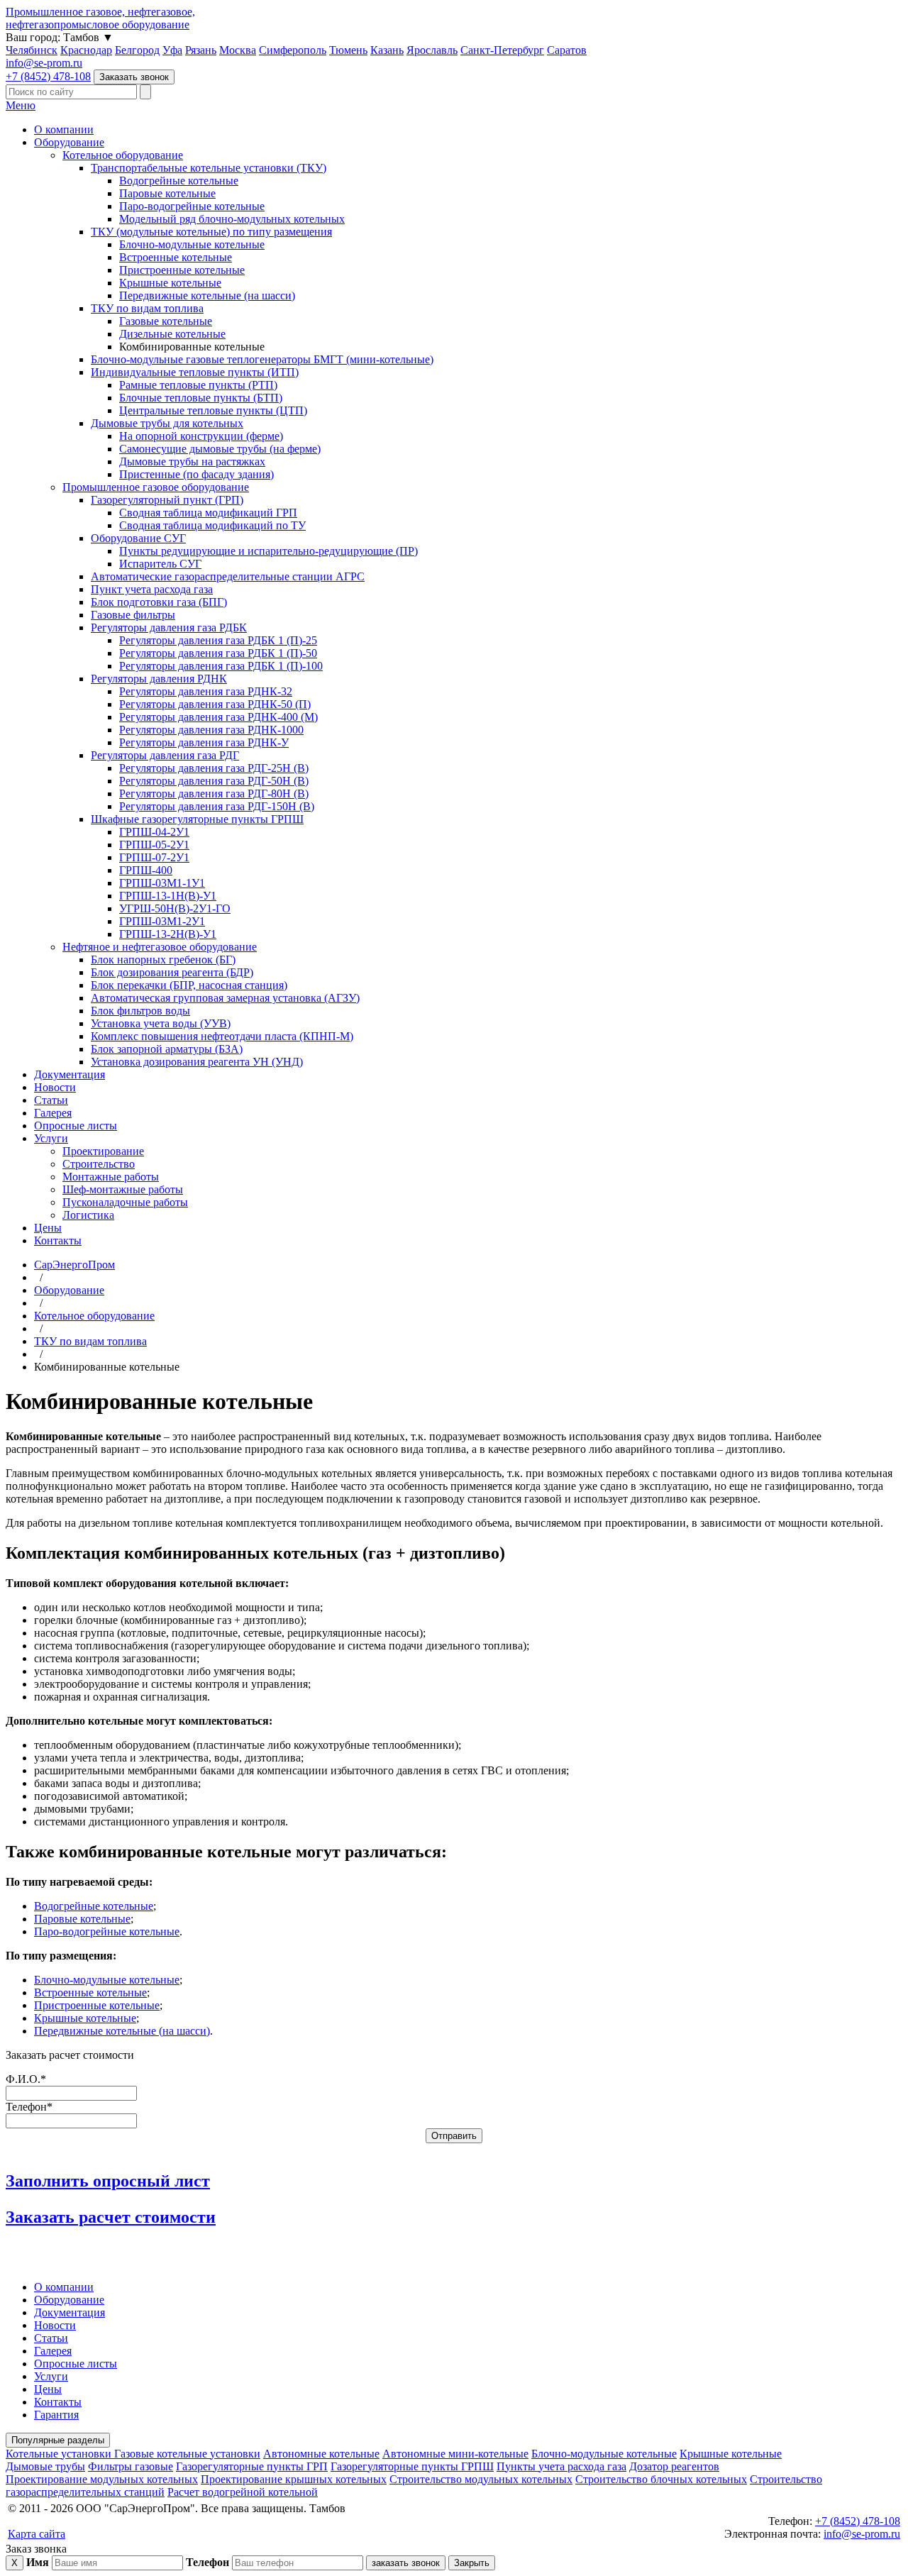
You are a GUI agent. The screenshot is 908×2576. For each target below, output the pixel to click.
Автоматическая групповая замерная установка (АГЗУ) (225, 998)
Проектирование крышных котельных (294, 2479)
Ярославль (432, 50)
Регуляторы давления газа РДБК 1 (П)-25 (218, 640)
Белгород (137, 50)
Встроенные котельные (176, 257)
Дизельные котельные (172, 334)
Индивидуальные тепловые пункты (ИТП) (195, 372)
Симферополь (293, 50)
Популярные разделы (58, 2440)
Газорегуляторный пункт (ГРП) (167, 500)
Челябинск (32, 50)
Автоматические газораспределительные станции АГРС (228, 576)
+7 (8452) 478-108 (48, 76)
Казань (387, 50)
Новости (55, 1087)
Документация (70, 1074)
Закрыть (472, 2563)
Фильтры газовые (131, 2466)
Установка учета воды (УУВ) (161, 1023)
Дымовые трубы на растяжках (192, 461)
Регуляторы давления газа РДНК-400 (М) (218, 717)
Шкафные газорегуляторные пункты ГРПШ (197, 819)
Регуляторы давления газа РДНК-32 (206, 691)
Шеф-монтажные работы (123, 1189)
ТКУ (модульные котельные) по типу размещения (211, 232)
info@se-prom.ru (44, 63)
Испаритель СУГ (160, 564)
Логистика (88, 1215)
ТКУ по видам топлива (147, 308)
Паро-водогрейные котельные (192, 206)
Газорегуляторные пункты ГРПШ (412, 2466)
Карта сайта (37, 2534)
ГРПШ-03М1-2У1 (162, 921)
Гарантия (56, 2415)
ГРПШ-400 (146, 870)
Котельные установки (60, 2454)
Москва (238, 50)
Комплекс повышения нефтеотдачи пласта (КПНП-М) (222, 1036)
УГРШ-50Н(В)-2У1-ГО (175, 908)
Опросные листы (76, 1126)
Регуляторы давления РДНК (159, 679)
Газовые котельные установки (187, 2454)
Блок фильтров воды (140, 1011)
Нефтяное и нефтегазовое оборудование (160, 947)
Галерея (53, 1113)
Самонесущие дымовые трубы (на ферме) (220, 449)
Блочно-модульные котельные (192, 244)
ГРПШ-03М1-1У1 (162, 883)
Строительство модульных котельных (481, 2479)
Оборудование (69, 142)
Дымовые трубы (45, 2466)
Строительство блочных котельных (661, 2479)
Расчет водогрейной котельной (243, 2492)
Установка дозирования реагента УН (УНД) (197, 1062)
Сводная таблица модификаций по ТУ (212, 525)
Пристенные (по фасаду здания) (196, 474)
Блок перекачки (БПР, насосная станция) (189, 985)
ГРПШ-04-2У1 (154, 832)
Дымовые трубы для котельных (167, 423)
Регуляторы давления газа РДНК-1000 (211, 730)
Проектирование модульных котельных (102, 2479)
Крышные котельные (170, 283)
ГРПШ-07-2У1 (154, 857)
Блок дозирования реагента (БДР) (172, 972)
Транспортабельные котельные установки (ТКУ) (209, 168)
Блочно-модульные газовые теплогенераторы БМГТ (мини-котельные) (262, 359)
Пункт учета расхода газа (152, 589)
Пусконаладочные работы (125, 1202)
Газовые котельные (166, 321)
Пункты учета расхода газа (561, 2466)
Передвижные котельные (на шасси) (207, 295)
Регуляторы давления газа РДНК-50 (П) (215, 704)
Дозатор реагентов (674, 2466)
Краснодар (86, 50)
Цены (48, 1228)
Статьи (51, 1100)
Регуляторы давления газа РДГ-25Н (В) (214, 768)
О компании (64, 129)
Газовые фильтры (133, 615)
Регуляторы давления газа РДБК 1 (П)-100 (221, 666)
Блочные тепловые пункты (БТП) (201, 398)
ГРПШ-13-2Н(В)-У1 (168, 934)
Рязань (201, 50)
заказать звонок (406, 2563)
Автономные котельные (321, 2454)
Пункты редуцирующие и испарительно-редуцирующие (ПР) (268, 551)
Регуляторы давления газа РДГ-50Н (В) (214, 781)
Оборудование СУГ (138, 538)
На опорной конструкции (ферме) (201, 436)
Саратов (567, 50)
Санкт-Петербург (502, 50)
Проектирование (103, 1151)
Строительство (99, 1164)
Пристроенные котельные (182, 270)
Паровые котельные (167, 193)
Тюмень (348, 50)
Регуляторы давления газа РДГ (165, 755)
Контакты (58, 1240)
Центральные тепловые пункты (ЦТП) (213, 410)
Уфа (172, 50)
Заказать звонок (134, 77)
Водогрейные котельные (179, 181)
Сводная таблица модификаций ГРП (208, 513)
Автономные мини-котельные (455, 2454)
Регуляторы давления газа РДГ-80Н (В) (214, 794)
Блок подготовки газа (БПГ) (159, 602)
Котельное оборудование (123, 155)
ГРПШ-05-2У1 (154, 845)
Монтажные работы (111, 1177)
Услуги (51, 1138)
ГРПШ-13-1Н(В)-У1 (168, 896)
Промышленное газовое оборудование (156, 487)
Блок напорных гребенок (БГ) (163, 960)
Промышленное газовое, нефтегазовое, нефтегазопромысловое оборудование (100, 18)
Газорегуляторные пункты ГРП (252, 2466)
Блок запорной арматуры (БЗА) (167, 1049)
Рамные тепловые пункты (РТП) (198, 385)
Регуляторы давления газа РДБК (169, 628)
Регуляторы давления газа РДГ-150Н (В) (217, 806)
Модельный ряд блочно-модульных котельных (232, 219)
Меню (21, 105)
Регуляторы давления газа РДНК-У (204, 742)
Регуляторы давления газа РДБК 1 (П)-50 (218, 653)
